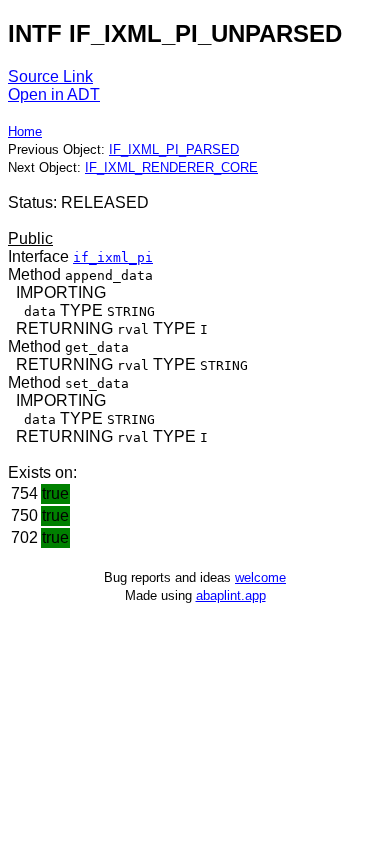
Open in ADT (54, 94)
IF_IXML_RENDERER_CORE (171, 167)
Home (25, 131)
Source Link (50, 76)
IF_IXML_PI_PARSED (174, 149)
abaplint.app (231, 595)
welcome (260, 577)
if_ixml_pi (113, 257)
